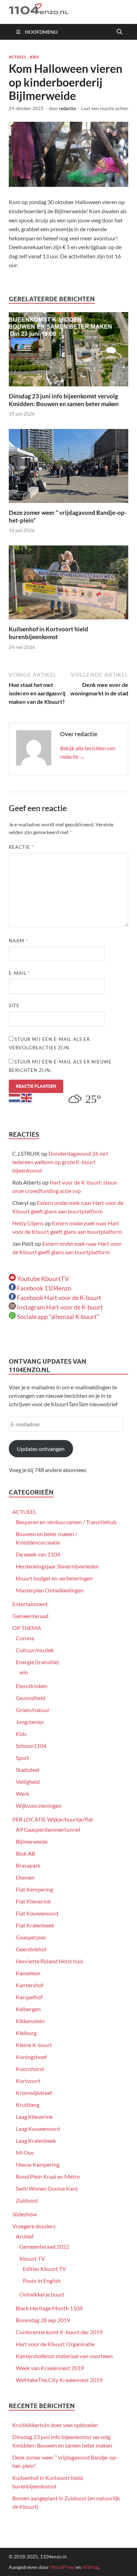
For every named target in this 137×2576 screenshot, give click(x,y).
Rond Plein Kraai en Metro (48, 2176)
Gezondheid (31, 1698)
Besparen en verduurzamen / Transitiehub (66, 1522)
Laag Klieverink (34, 2117)
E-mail (19, 973)
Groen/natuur (33, 1710)
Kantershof (30, 1985)
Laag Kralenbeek (36, 2141)
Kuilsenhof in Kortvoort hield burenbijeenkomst (48, 633)
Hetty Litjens (28, 1223)
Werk (22, 1794)
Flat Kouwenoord (37, 1913)
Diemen (25, 1877)
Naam (18, 941)
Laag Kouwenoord (38, 2129)
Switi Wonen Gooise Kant (47, 2188)
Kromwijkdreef (34, 2093)
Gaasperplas (31, 1937)
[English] (27, 1097)
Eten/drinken (32, 1686)
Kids (34, 57)
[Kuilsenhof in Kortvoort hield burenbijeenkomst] (68, 585)
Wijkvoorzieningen (39, 1805)
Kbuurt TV (32, 2258)
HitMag (90, 2567)
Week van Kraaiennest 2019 (50, 2368)
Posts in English (42, 2281)
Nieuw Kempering (38, 2164)
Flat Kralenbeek (35, 1925)
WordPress (63, 2567)
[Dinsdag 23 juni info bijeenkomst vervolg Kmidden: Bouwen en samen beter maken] (68, 351)
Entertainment (30, 1604)
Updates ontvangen (41, 1449)
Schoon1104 (31, 1746)
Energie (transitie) (37, 1662)
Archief (25, 2236)
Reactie (21, 847)
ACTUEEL (18, 57)
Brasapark (28, 1865)
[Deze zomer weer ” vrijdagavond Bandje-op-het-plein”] (68, 468)
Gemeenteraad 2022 (44, 2246)
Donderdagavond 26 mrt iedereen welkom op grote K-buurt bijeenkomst (60, 1162)
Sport (22, 1758)
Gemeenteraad (30, 1616)
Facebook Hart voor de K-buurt (58, 1298)
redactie (67, 108)
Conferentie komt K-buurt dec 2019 (59, 2332)
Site (14, 1005)
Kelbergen (28, 2009)
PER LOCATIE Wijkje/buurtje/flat (53, 1819)
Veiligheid (28, 1782)
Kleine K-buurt (34, 2045)
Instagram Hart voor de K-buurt (59, 1307)
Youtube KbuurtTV (42, 1278)
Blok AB (25, 1853)
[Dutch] (15, 1097)
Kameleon (28, 1973)
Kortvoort (28, 2081)
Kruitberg (28, 2105)
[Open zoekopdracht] (119, 32)
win (24, 1672)
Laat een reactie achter (105, 108)
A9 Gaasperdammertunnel (48, 1829)
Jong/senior (30, 1722)
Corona (25, 1638)
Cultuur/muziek (35, 1650)
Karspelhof (29, 1997)
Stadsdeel (28, 1770)
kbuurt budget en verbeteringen (54, 1578)
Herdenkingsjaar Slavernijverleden (57, 1566)
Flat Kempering (34, 1889)
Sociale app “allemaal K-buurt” (57, 1317)
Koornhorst (30, 2069)
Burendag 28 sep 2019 (43, 2320)
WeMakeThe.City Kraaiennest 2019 (59, 2380)
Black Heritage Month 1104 (49, 2308)
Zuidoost (27, 2200)
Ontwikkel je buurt (42, 2294)
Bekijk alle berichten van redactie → (88, 752)
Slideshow (25, 2214)
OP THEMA (27, 1628)
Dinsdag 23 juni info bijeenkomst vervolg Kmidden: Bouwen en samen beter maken (64, 400)
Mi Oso (25, 2152)
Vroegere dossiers (34, 2226)
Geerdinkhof (31, 1949)
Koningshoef (31, 2057)
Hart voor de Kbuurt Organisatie (55, 2344)
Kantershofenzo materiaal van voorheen (64, 2356)
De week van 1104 (38, 1554)
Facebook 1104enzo (44, 1288)
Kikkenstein (30, 2021)
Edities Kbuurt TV (44, 2269)
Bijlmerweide (32, 1841)
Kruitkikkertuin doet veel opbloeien (55, 2425)
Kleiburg (26, 2033)
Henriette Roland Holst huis (50, 1961)
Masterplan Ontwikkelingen (50, 1590)
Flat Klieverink (33, 1901)
